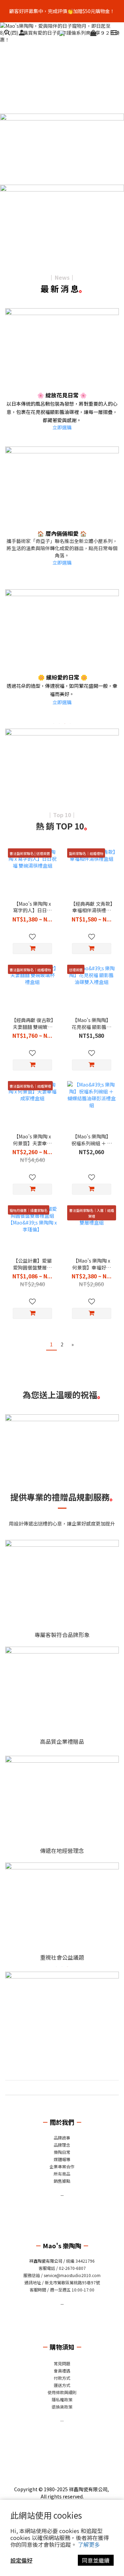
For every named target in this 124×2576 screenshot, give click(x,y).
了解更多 (89, 2544)
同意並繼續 (96, 2560)
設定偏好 (21, 2560)
